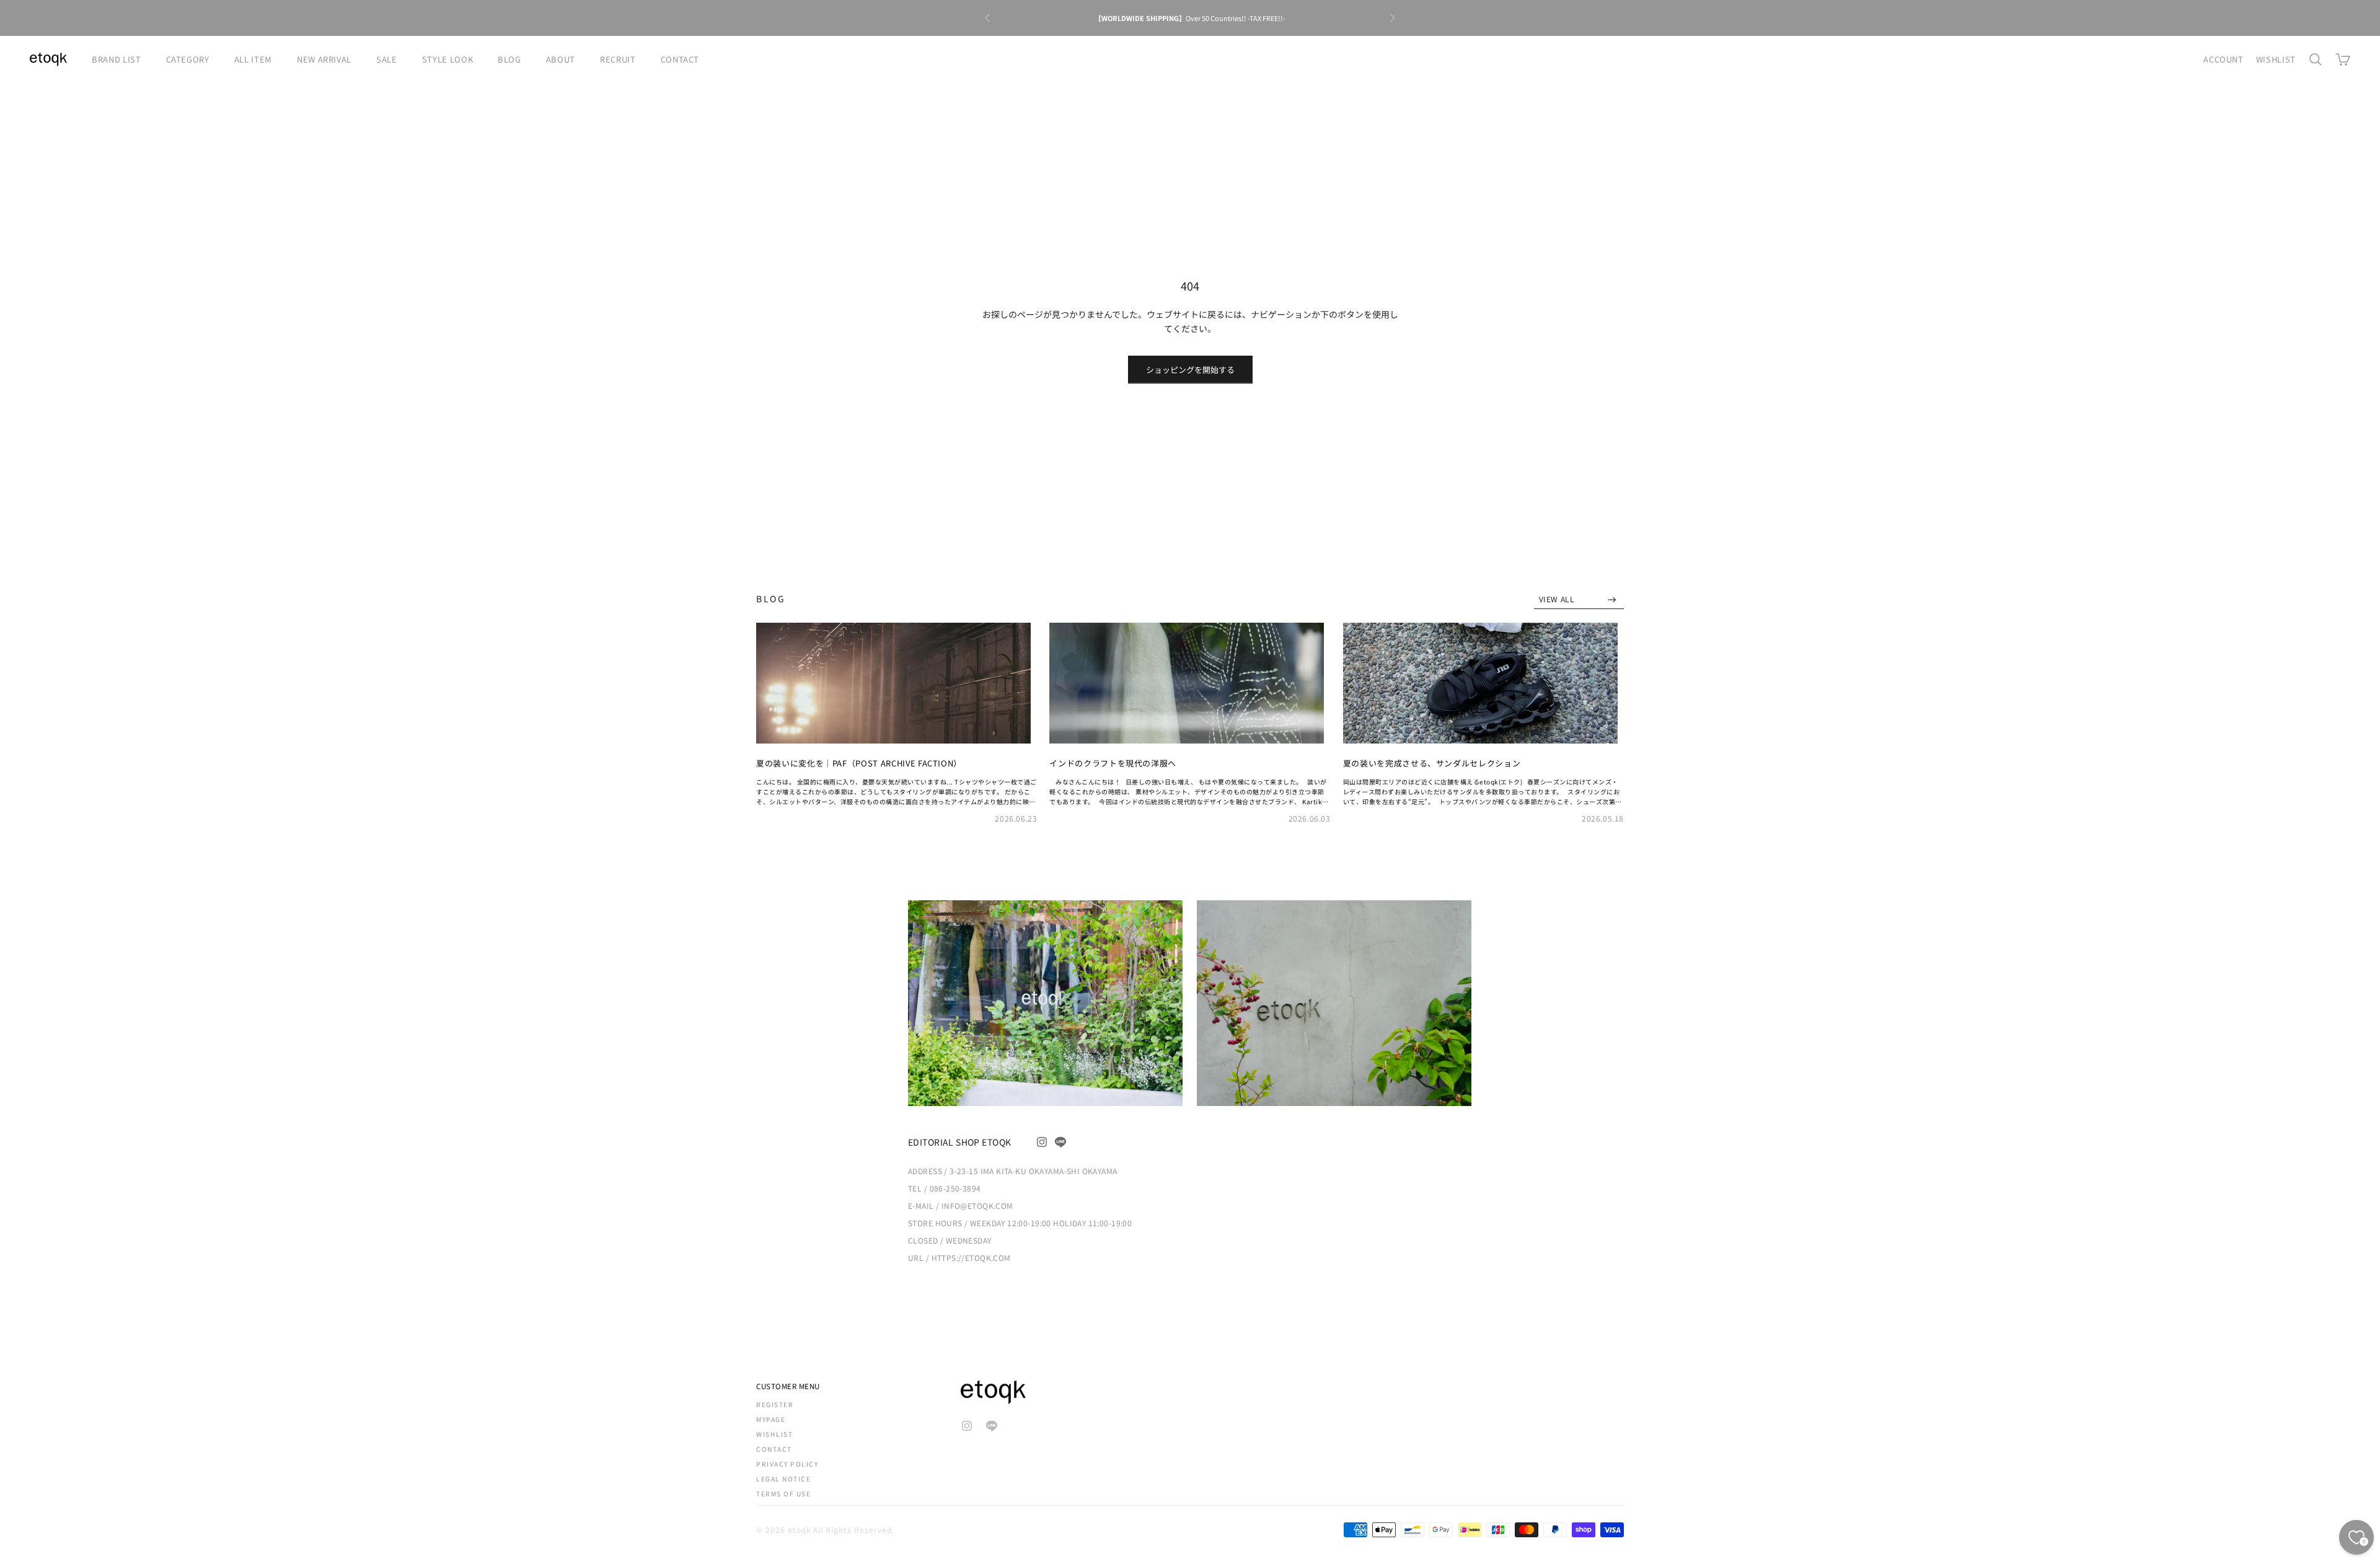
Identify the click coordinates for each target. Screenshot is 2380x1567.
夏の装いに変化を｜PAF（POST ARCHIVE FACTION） (859, 763)
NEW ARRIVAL (324, 59)
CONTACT (680, 59)
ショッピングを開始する (1190, 370)
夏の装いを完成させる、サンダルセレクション (1432, 763)
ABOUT (561, 59)
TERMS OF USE (783, 1494)
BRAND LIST (117, 59)
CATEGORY (188, 59)
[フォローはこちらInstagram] (1042, 1142)
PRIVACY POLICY (787, 1464)
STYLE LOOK (448, 59)
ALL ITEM (253, 59)
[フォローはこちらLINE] (1060, 1142)
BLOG (509, 59)
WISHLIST (2276, 59)
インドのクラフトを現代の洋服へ (1113, 763)
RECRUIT (618, 59)
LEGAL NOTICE (783, 1479)
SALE (387, 59)
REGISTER (775, 1404)
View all (1558, 599)
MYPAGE (771, 1419)
